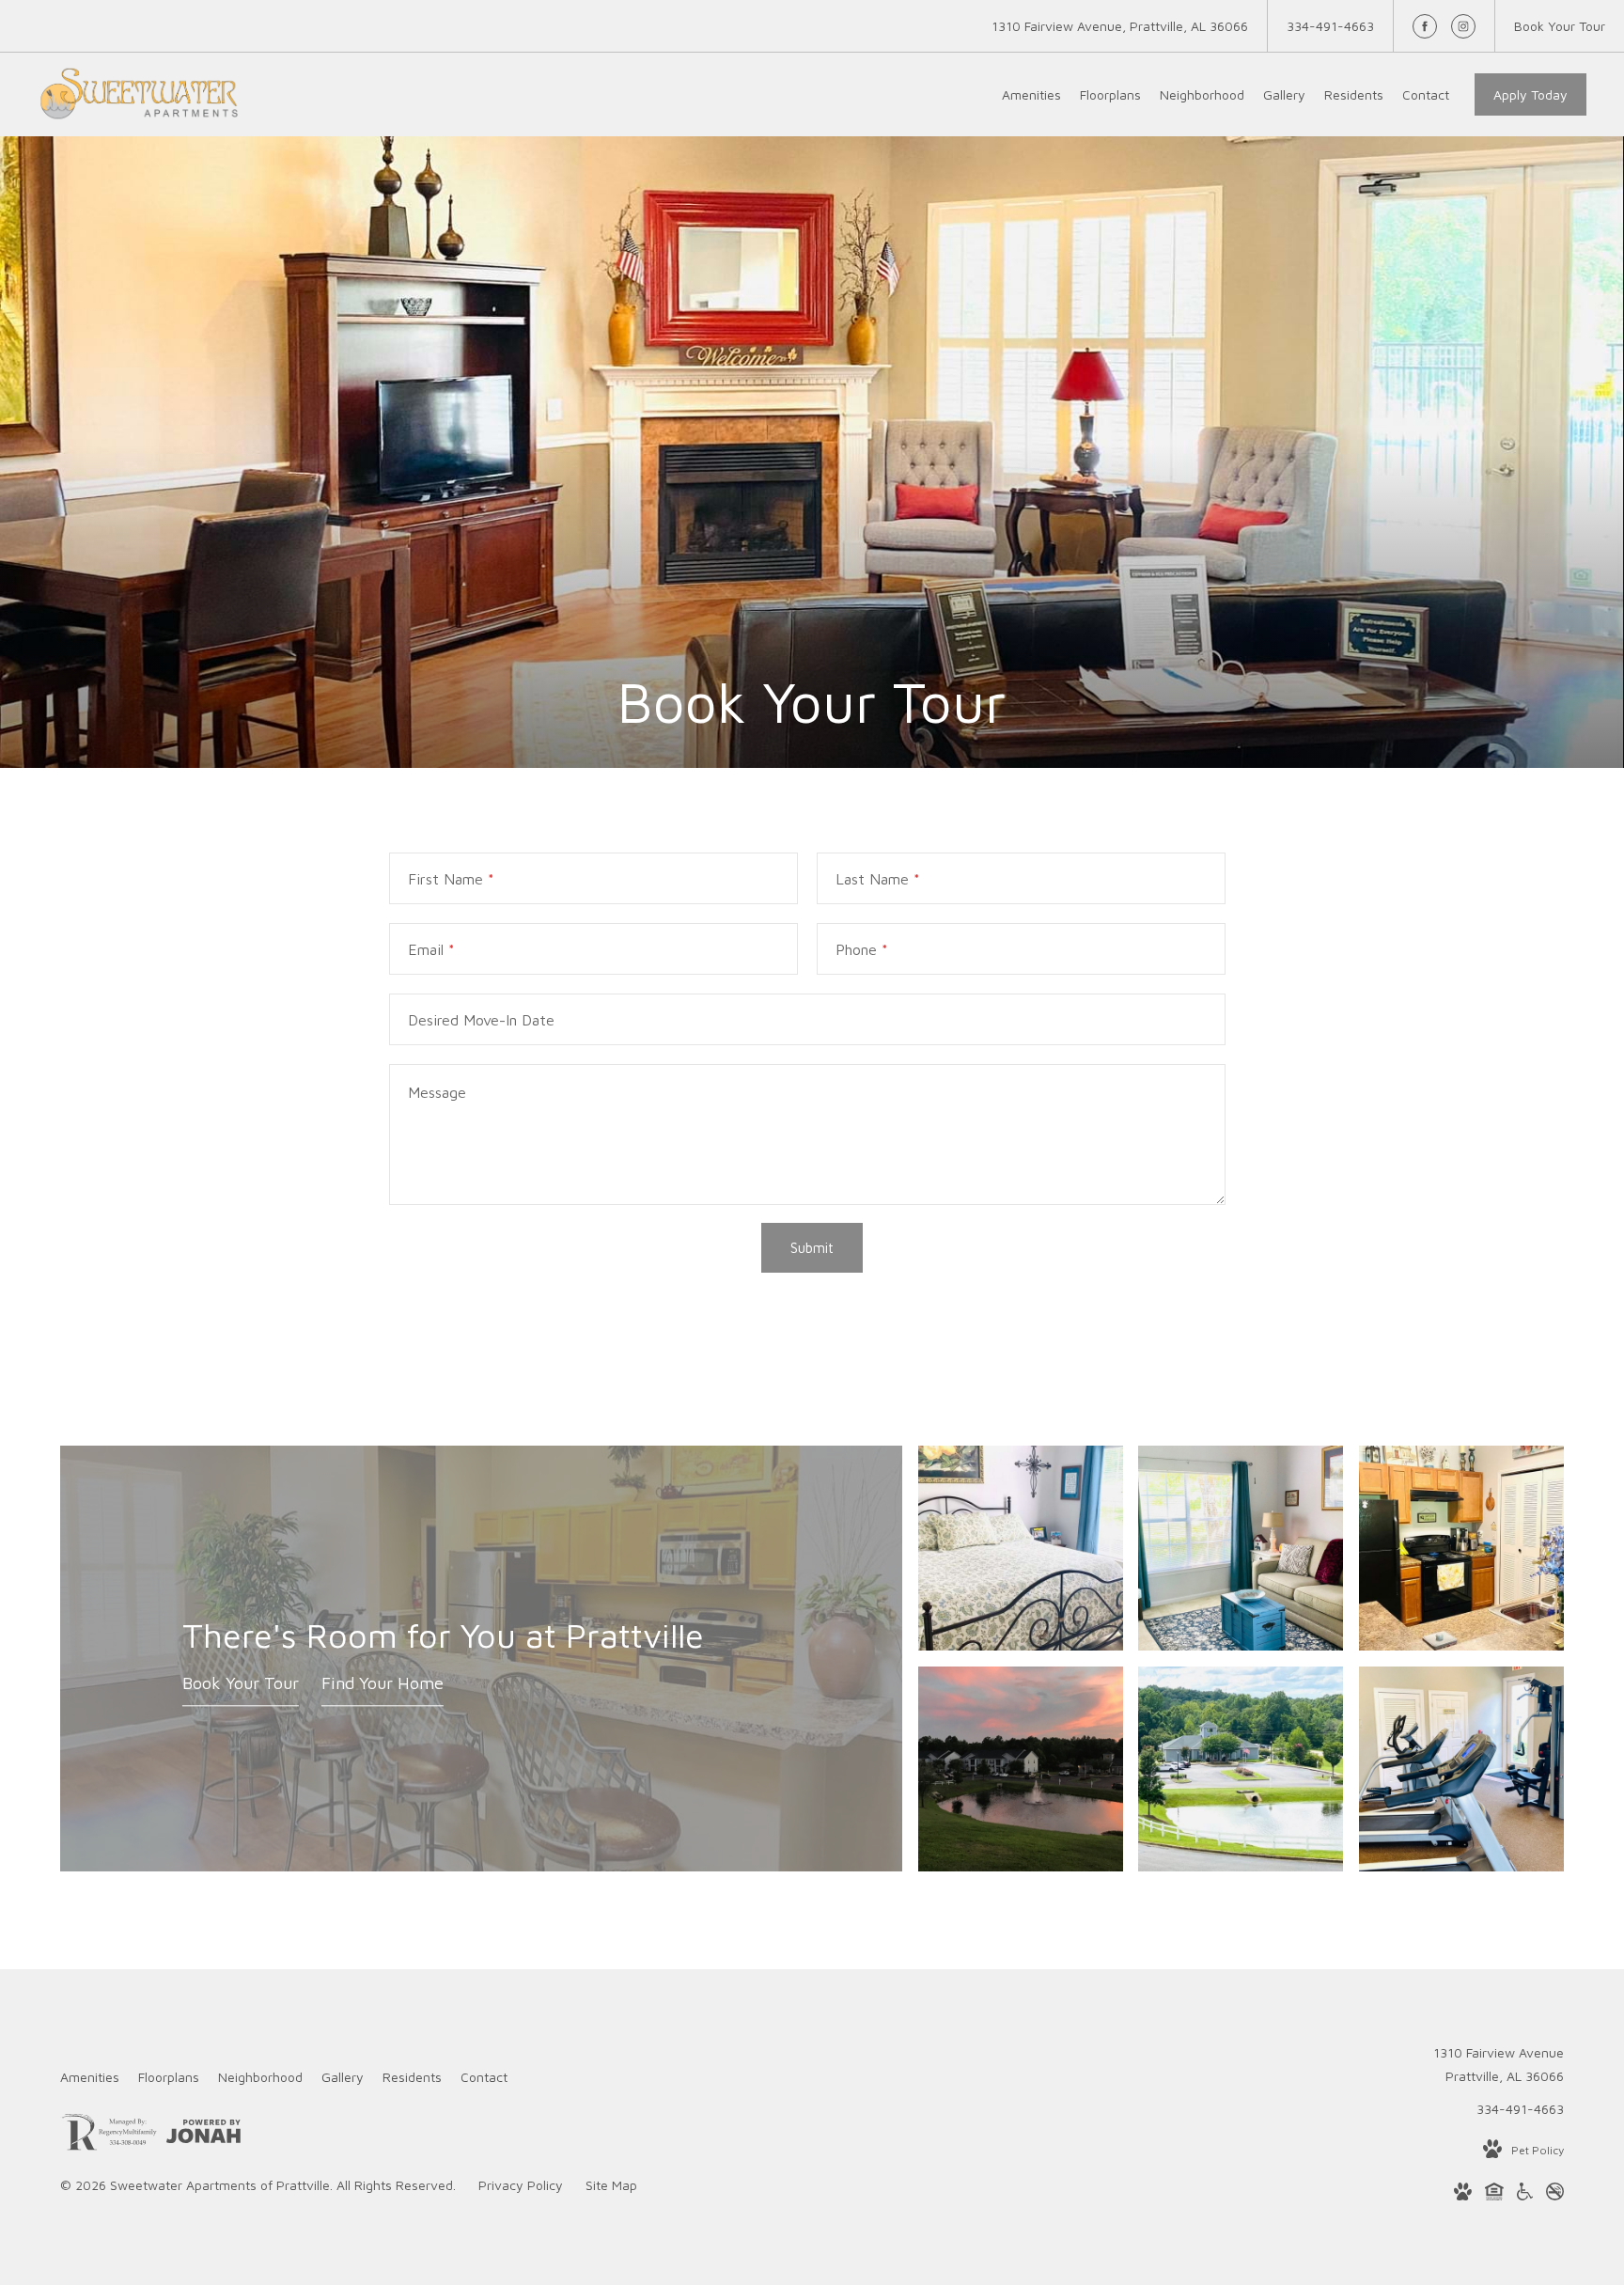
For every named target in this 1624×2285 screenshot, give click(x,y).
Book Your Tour (241, 1684)
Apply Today (1530, 94)
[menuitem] (1031, 95)
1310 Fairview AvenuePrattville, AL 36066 (1499, 2064)
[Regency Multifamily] (109, 2135)
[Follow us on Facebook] (1425, 26)
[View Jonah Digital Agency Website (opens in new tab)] (203, 2135)
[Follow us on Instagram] (1463, 26)
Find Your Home (383, 1684)
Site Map (611, 2185)
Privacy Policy (521, 2185)
